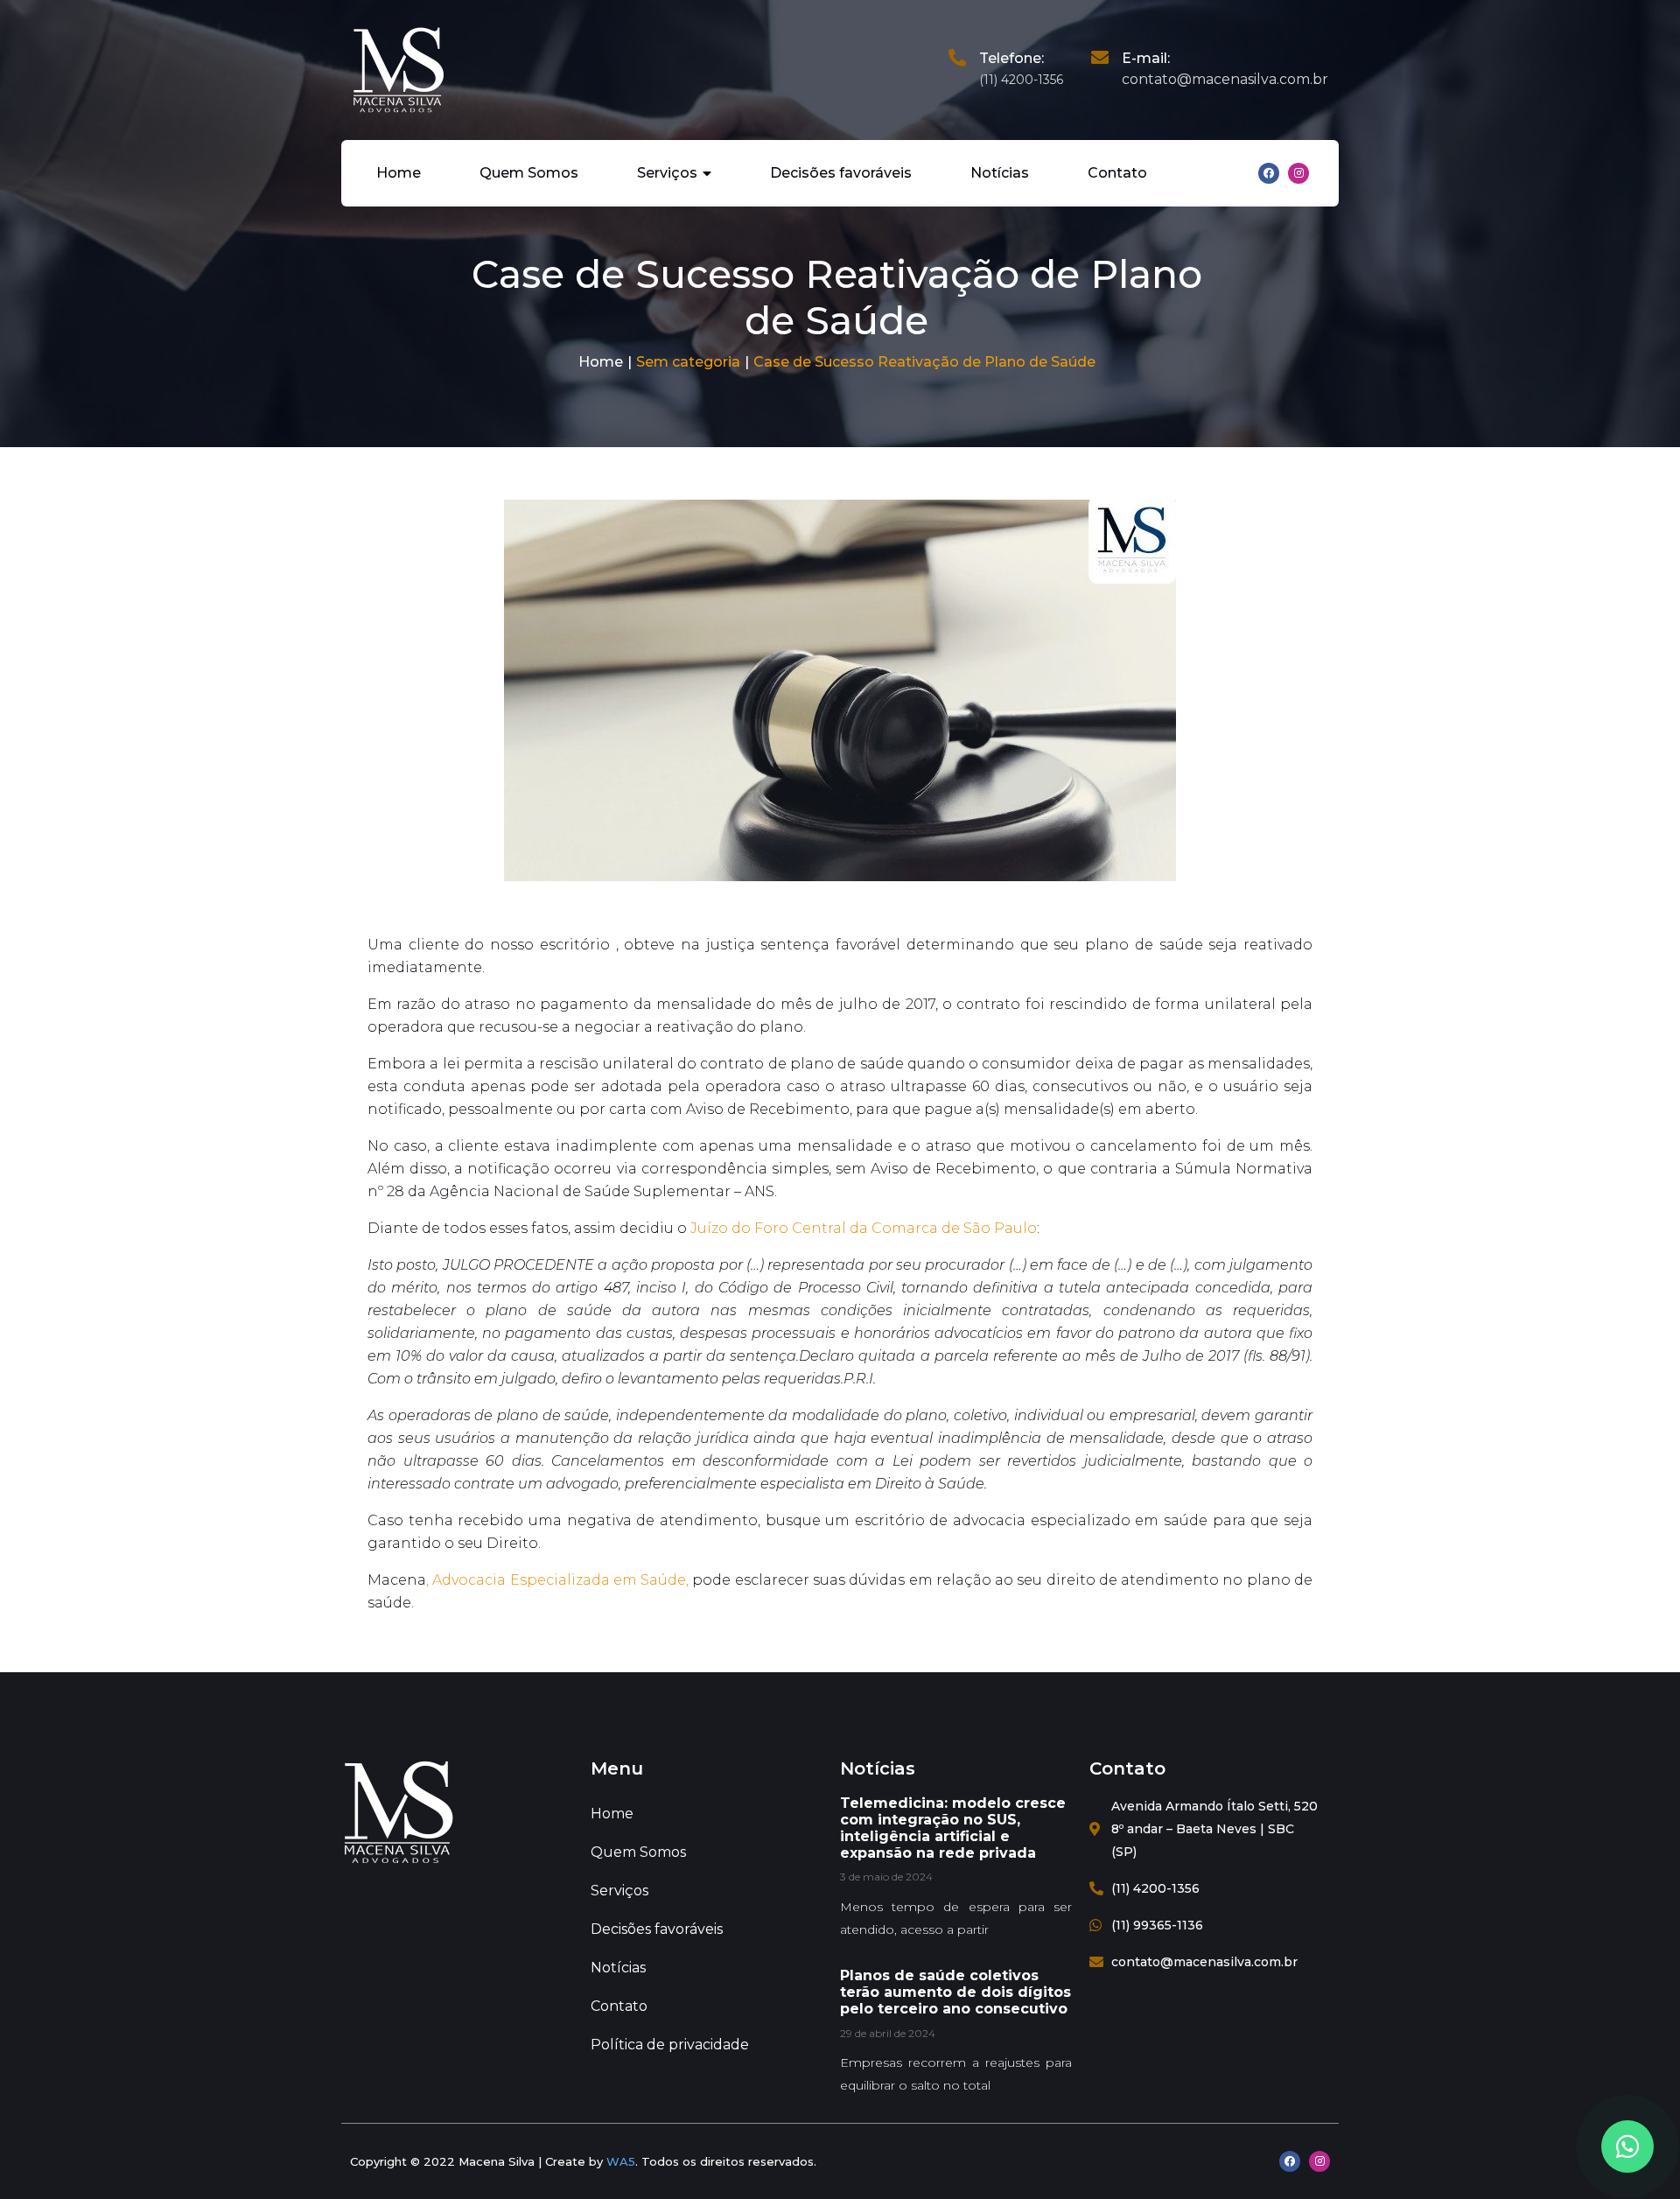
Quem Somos (529, 173)
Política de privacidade (670, 2045)
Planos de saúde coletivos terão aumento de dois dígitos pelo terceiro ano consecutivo (955, 1992)
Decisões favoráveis (841, 173)
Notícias (1000, 173)
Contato (1117, 173)
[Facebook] (1269, 173)
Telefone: (1011, 58)
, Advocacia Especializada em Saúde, (557, 1580)
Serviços (667, 173)
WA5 (621, 2161)
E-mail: (1146, 58)
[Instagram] (1298, 173)
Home (399, 173)
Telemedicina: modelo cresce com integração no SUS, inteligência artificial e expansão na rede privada (953, 1828)
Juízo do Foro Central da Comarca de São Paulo (864, 1228)
